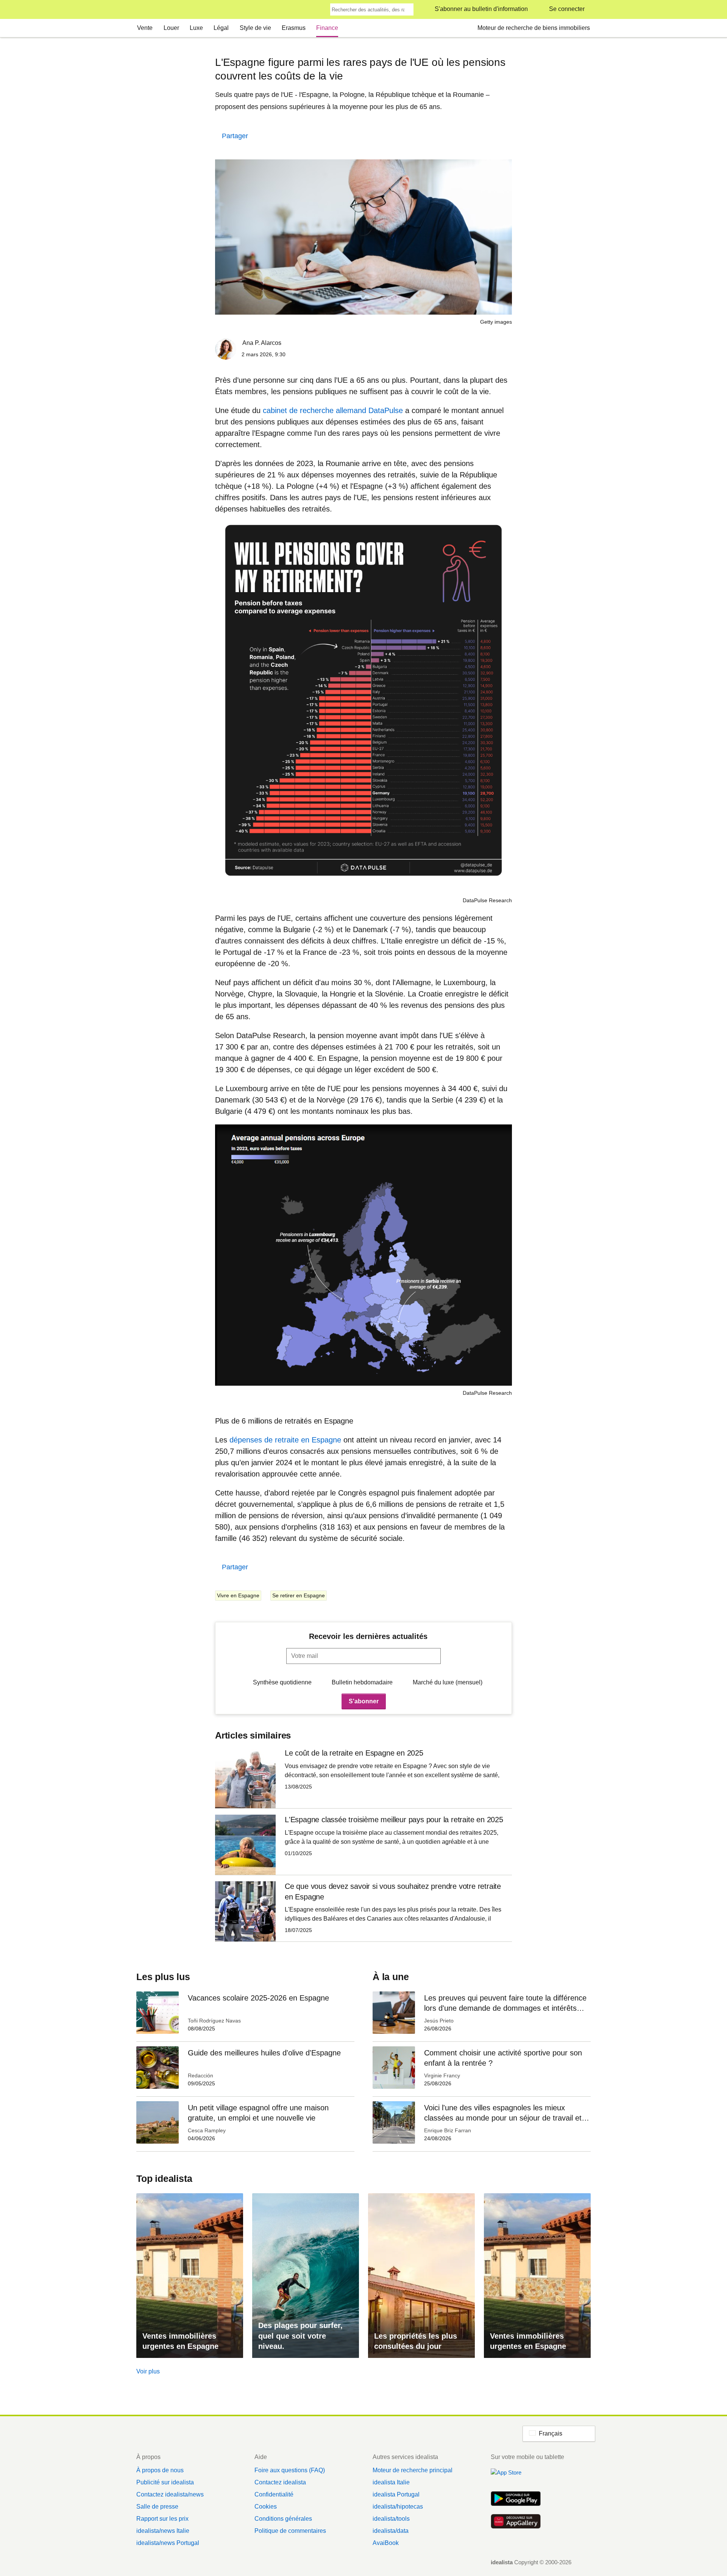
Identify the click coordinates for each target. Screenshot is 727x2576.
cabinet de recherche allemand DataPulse (333, 410)
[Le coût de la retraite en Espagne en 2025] (363, 1778)
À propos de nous (160, 2470)
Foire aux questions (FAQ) (290, 2470)
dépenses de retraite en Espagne (286, 1440)
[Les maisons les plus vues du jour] (421, 2276)
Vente (145, 28)
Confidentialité (274, 2494)
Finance (327, 28)
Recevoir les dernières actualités (368, 1636)
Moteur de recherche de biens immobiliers (534, 28)
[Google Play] (516, 2500)
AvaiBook (386, 2543)
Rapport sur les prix (162, 2519)
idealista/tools (391, 2519)
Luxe (196, 28)
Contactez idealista (280, 2482)
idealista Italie (391, 2482)
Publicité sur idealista (165, 2482)
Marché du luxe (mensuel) (448, 1682)
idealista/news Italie (163, 2531)
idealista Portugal (396, 2494)
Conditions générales (283, 2519)
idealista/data (391, 2531)
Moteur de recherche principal (413, 2470)
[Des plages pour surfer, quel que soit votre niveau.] (306, 2276)
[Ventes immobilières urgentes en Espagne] (190, 2276)
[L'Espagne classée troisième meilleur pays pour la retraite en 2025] (363, 1845)
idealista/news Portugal (168, 2543)
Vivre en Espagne (238, 1595)
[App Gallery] (516, 2522)
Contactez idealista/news (170, 2494)
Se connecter (567, 9)
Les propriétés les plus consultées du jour (416, 2341)
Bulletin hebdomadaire (362, 1682)
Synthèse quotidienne (282, 1682)
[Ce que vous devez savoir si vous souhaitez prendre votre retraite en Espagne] (363, 1911)
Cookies (266, 2507)
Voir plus (148, 2371)
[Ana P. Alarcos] (226, 350)
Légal (221, 28)
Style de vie (255, 28)
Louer (171, 28)
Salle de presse (157, 2507)
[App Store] (516, 2477)
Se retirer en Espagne (299, 1595)
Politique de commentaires (290, 2531)
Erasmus (294, 28)
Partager (235, 136)
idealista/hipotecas (398, 2507)
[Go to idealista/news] (146, 10)
